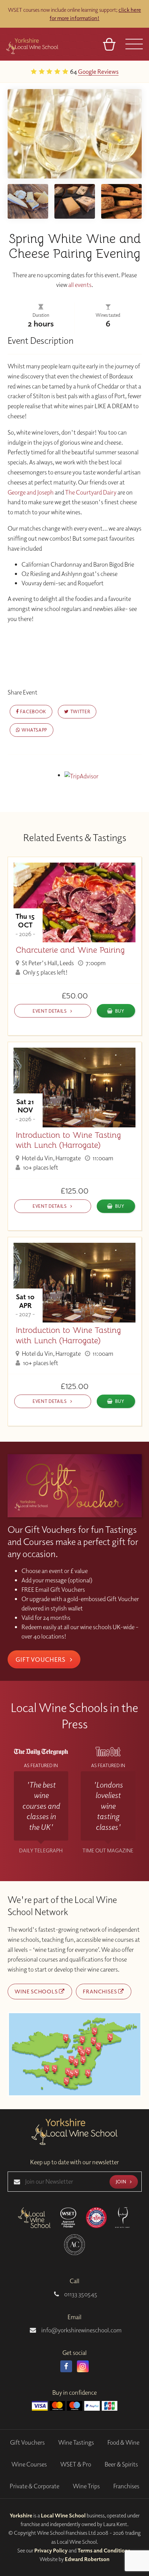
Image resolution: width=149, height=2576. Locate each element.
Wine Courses (29, 2464)
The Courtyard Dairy (91, 492)
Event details (50, 1011)
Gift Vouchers (41, 1659)
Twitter (80, 711)
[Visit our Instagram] (83, 2366)
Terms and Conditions (104, 2550)
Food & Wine (123, 2442)
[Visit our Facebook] (66, 2366)
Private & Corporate (34, 2486)
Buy (120, 1011)
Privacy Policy (51, 2550)
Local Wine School (63, 2515)
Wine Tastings (76, 2442)
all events (80, 285)
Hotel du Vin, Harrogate (51, 1158)
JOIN (122, 2181)
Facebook (33, 711)
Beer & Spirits (121, 2464)
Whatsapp (34, 730)
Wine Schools (37, 1991)
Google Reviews (54, 71)
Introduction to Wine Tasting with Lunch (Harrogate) (68, 1140)
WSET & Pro (76, 2464)
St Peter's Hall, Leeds (47, 963)
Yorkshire (21, 2515)
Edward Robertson (87, 2559)
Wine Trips (86, 2486)
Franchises (100, 1991)
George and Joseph (31, 492)
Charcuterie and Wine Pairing (70, 950)
